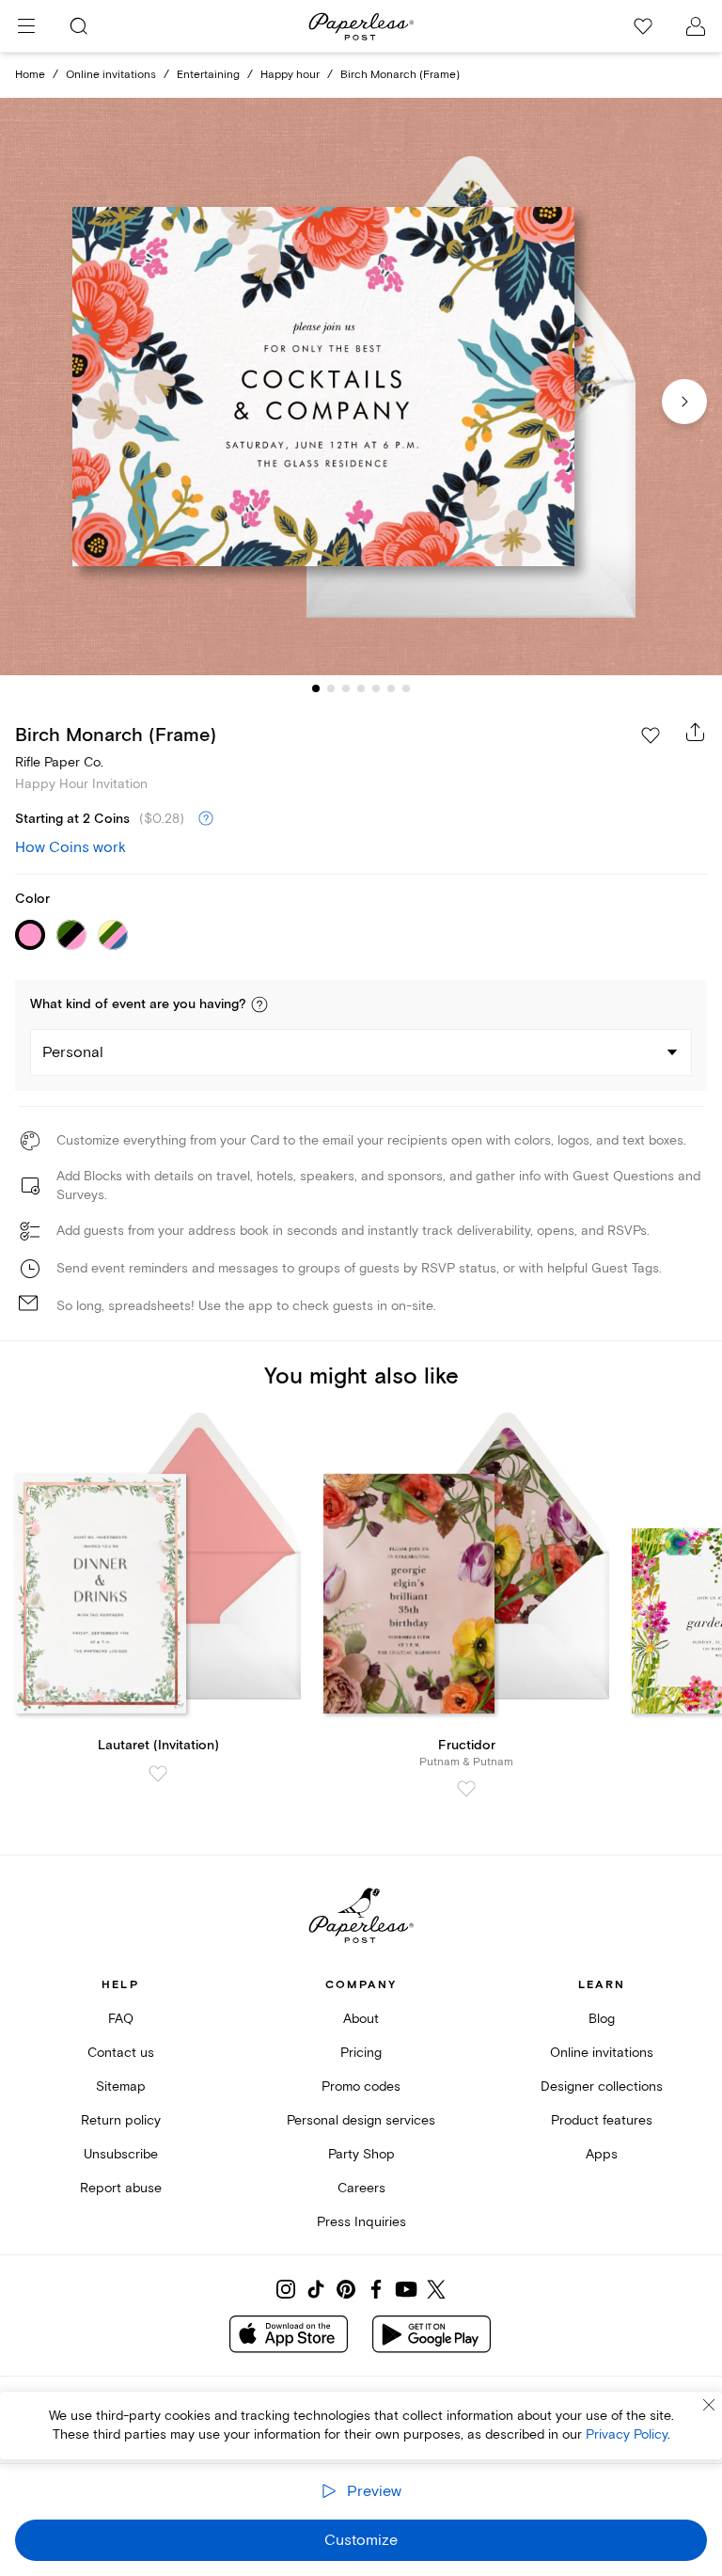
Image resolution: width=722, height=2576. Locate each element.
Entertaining (208, 75)
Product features (602, 2120)
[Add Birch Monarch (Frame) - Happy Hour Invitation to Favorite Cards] (651, 735)
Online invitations (111, 75)
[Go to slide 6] (391, 688)
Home (30, 75)
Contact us (121, 2053)
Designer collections (602, 2086)
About (361, 2019)
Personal (73, 1052)
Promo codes (361, 2086)
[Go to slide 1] (316, 688)
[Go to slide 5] (376, 688)
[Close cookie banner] (709, 2405)
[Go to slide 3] (346, 688)
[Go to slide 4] (361, 688)
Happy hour (290, 75)
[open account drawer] (696, 26)
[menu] (26, 26)
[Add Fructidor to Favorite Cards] (466, 1789)
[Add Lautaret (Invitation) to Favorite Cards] (158, 1774)
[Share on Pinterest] (346, 2289)
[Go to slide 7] (406, 688)
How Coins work (71, 847)
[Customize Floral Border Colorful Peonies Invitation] (361, 387)
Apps (602, 2154)
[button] (259, 1004)
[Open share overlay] (696, 732)
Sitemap (121, 2086)
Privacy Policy (627, 2434)
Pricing (361, 2053)
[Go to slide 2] (331, 688)
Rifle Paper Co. (59, 762)
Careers (361, 2188)
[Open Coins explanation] (206, 819)
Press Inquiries (361, 2222)
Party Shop (361, 2154)
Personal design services (361, 2120)
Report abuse (121, 2188)
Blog (602, 2019)
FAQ (121, 2019)
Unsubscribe (121, 2154)
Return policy (121, 2120)
